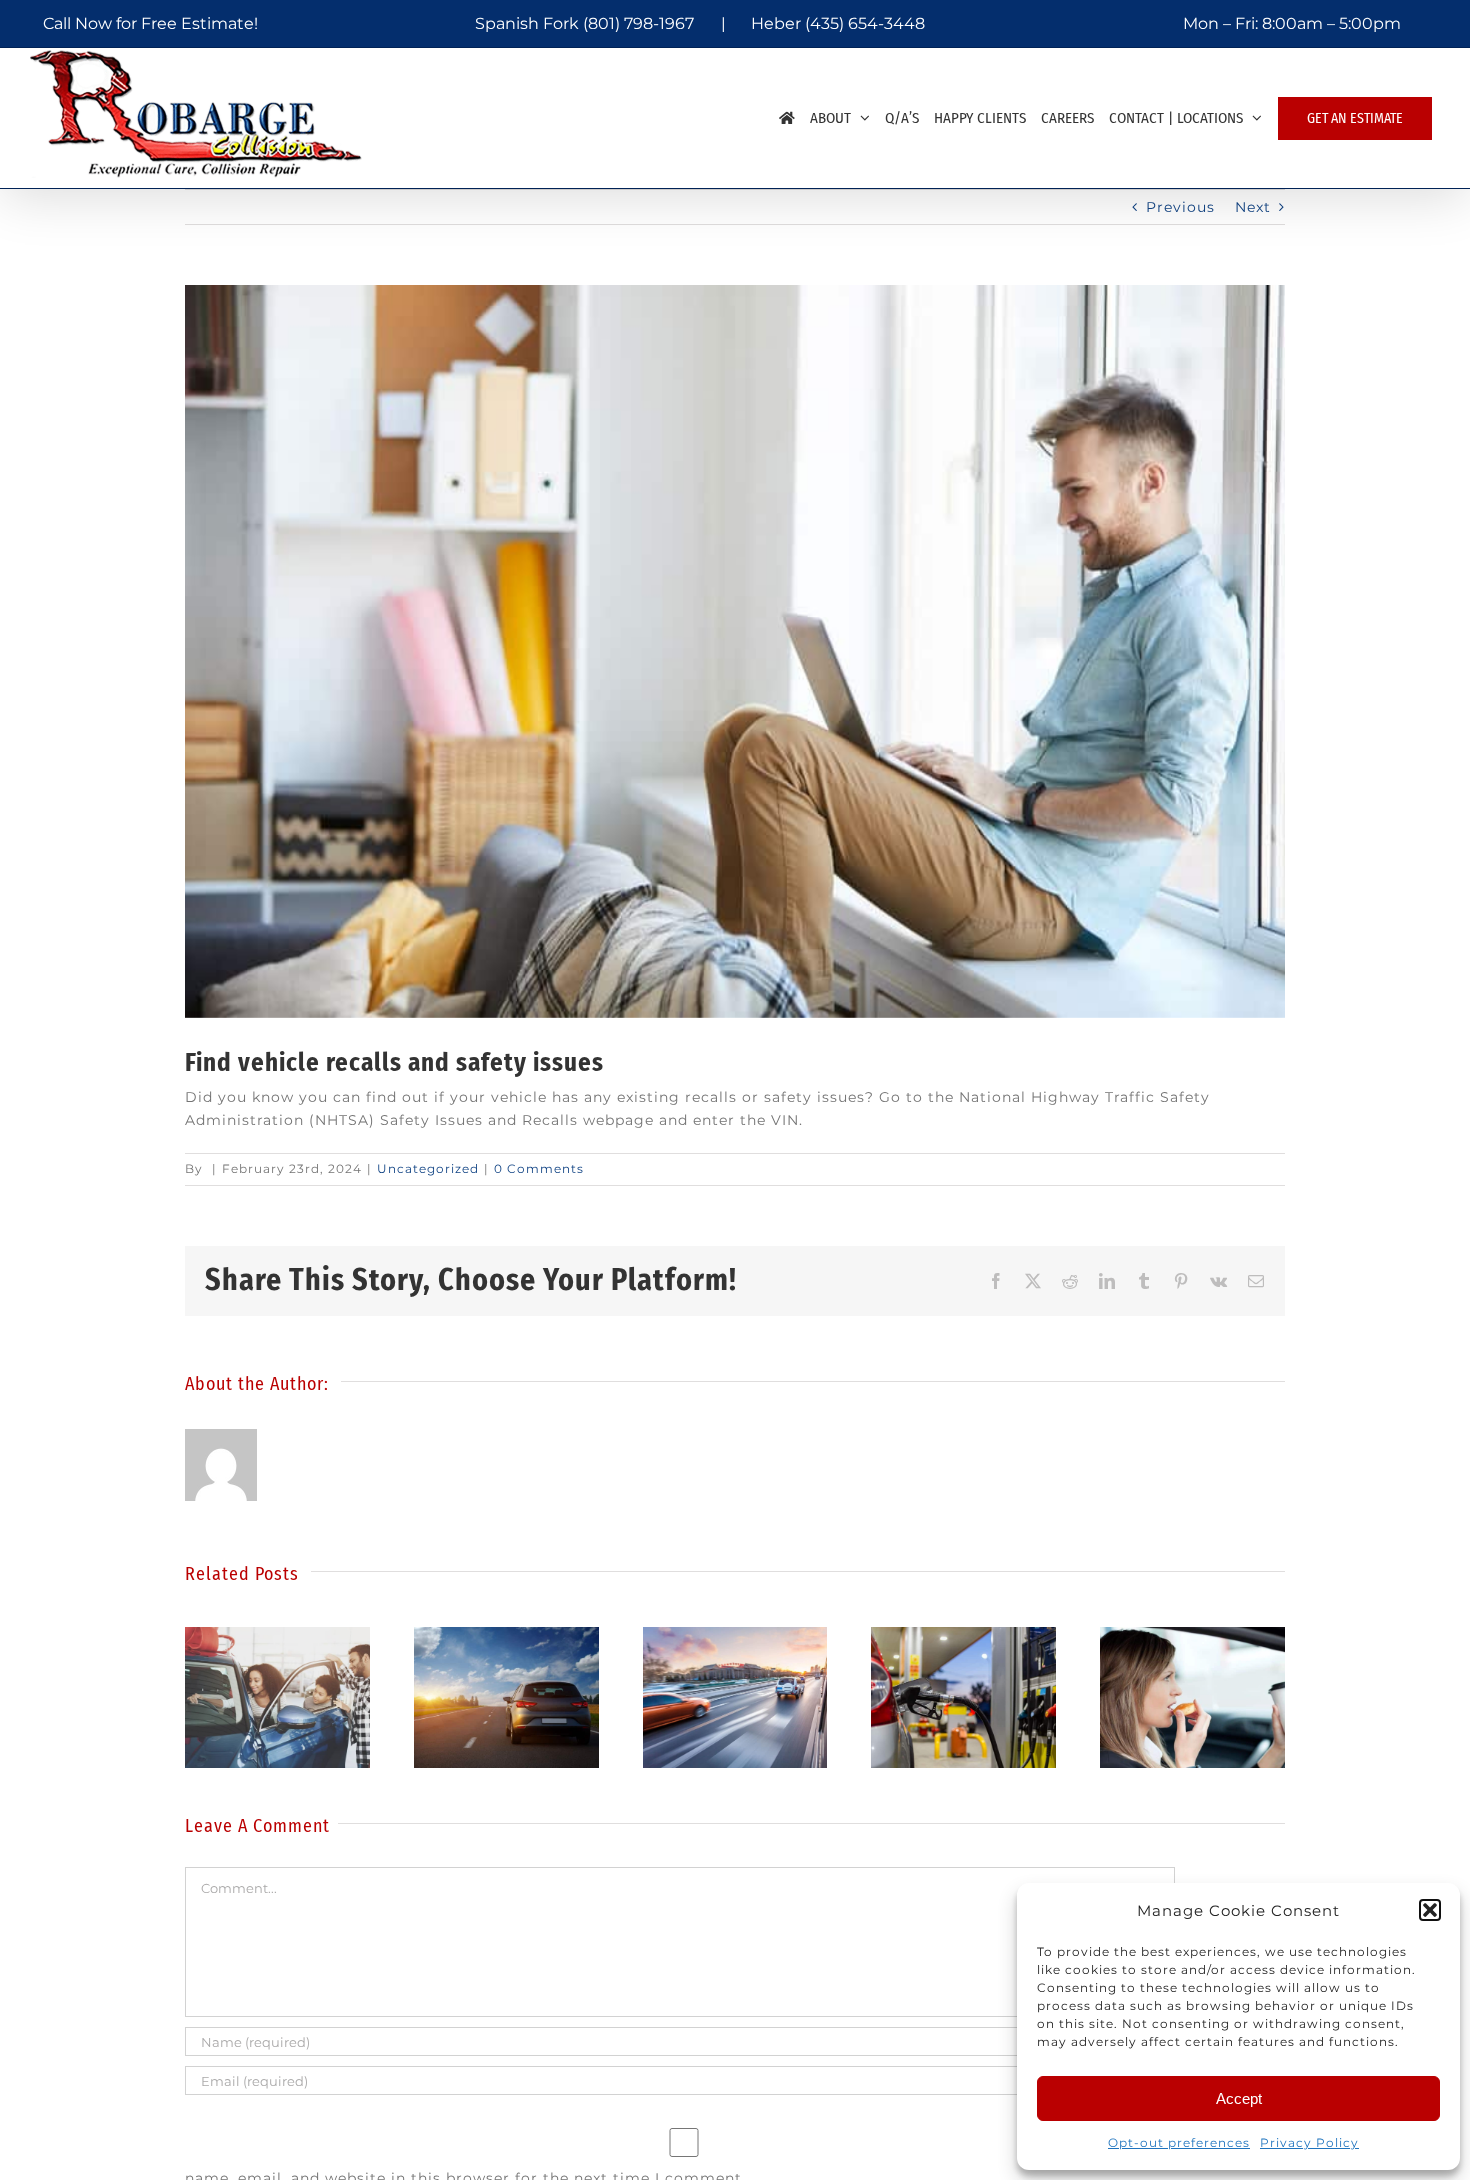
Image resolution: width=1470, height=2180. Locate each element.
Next (1253, 207)
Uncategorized (428, 1168)
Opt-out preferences (1179, 2142)
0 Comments (539, 1168)
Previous (1180, 207)
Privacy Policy (1309, 2142)
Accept (1239, 2098)
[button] (1430, 1910)
